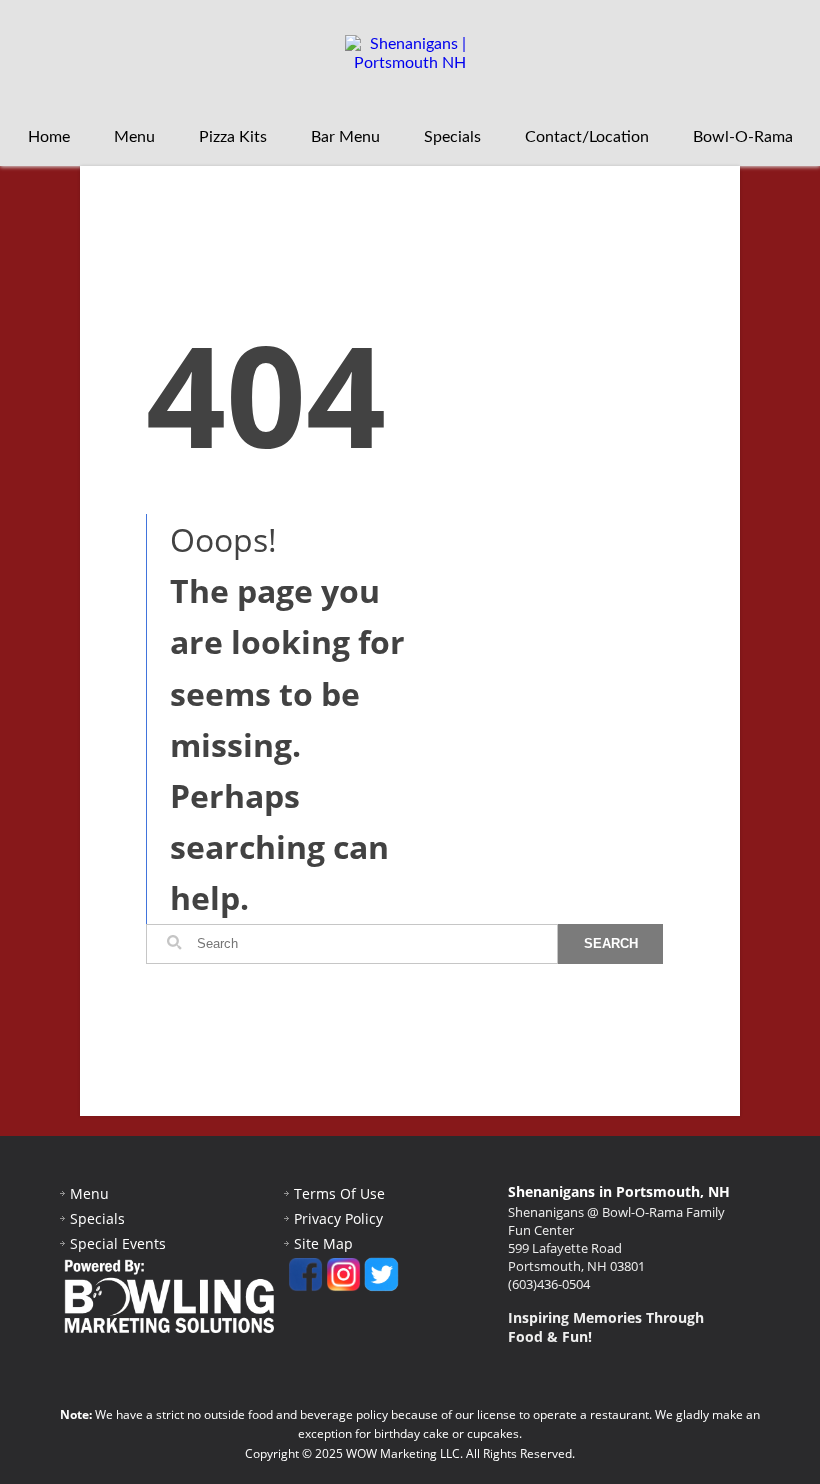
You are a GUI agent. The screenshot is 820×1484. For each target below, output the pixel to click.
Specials (452, 137)
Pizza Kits (233, 137)
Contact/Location (587, 137)
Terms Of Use (339, 1193)
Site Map (323, 1243)
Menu (134, 137)
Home (49, 137)
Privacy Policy (338, 1218)
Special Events (118, 1243)
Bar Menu (345, 137)
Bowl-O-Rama (743, 137)
